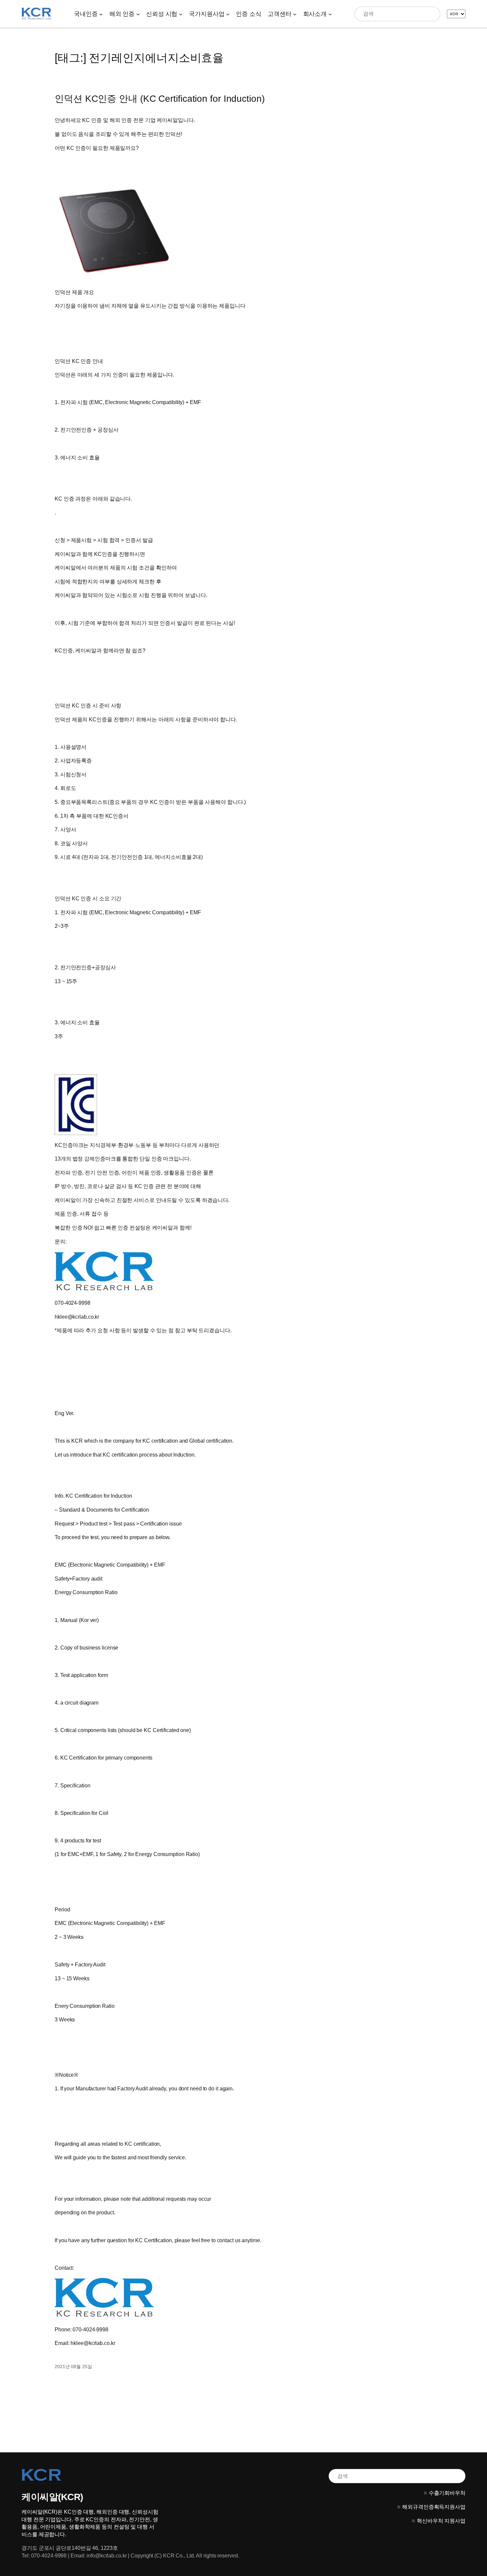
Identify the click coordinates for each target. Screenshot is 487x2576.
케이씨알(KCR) (52, 2497)
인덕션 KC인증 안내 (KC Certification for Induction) (160, 99)
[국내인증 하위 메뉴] (101, 14)
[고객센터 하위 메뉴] (295, 14)
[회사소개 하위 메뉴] (330, 14)
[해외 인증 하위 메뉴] (138, 14)
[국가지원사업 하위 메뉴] (228, 14)
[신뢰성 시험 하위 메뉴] (181, 14)
